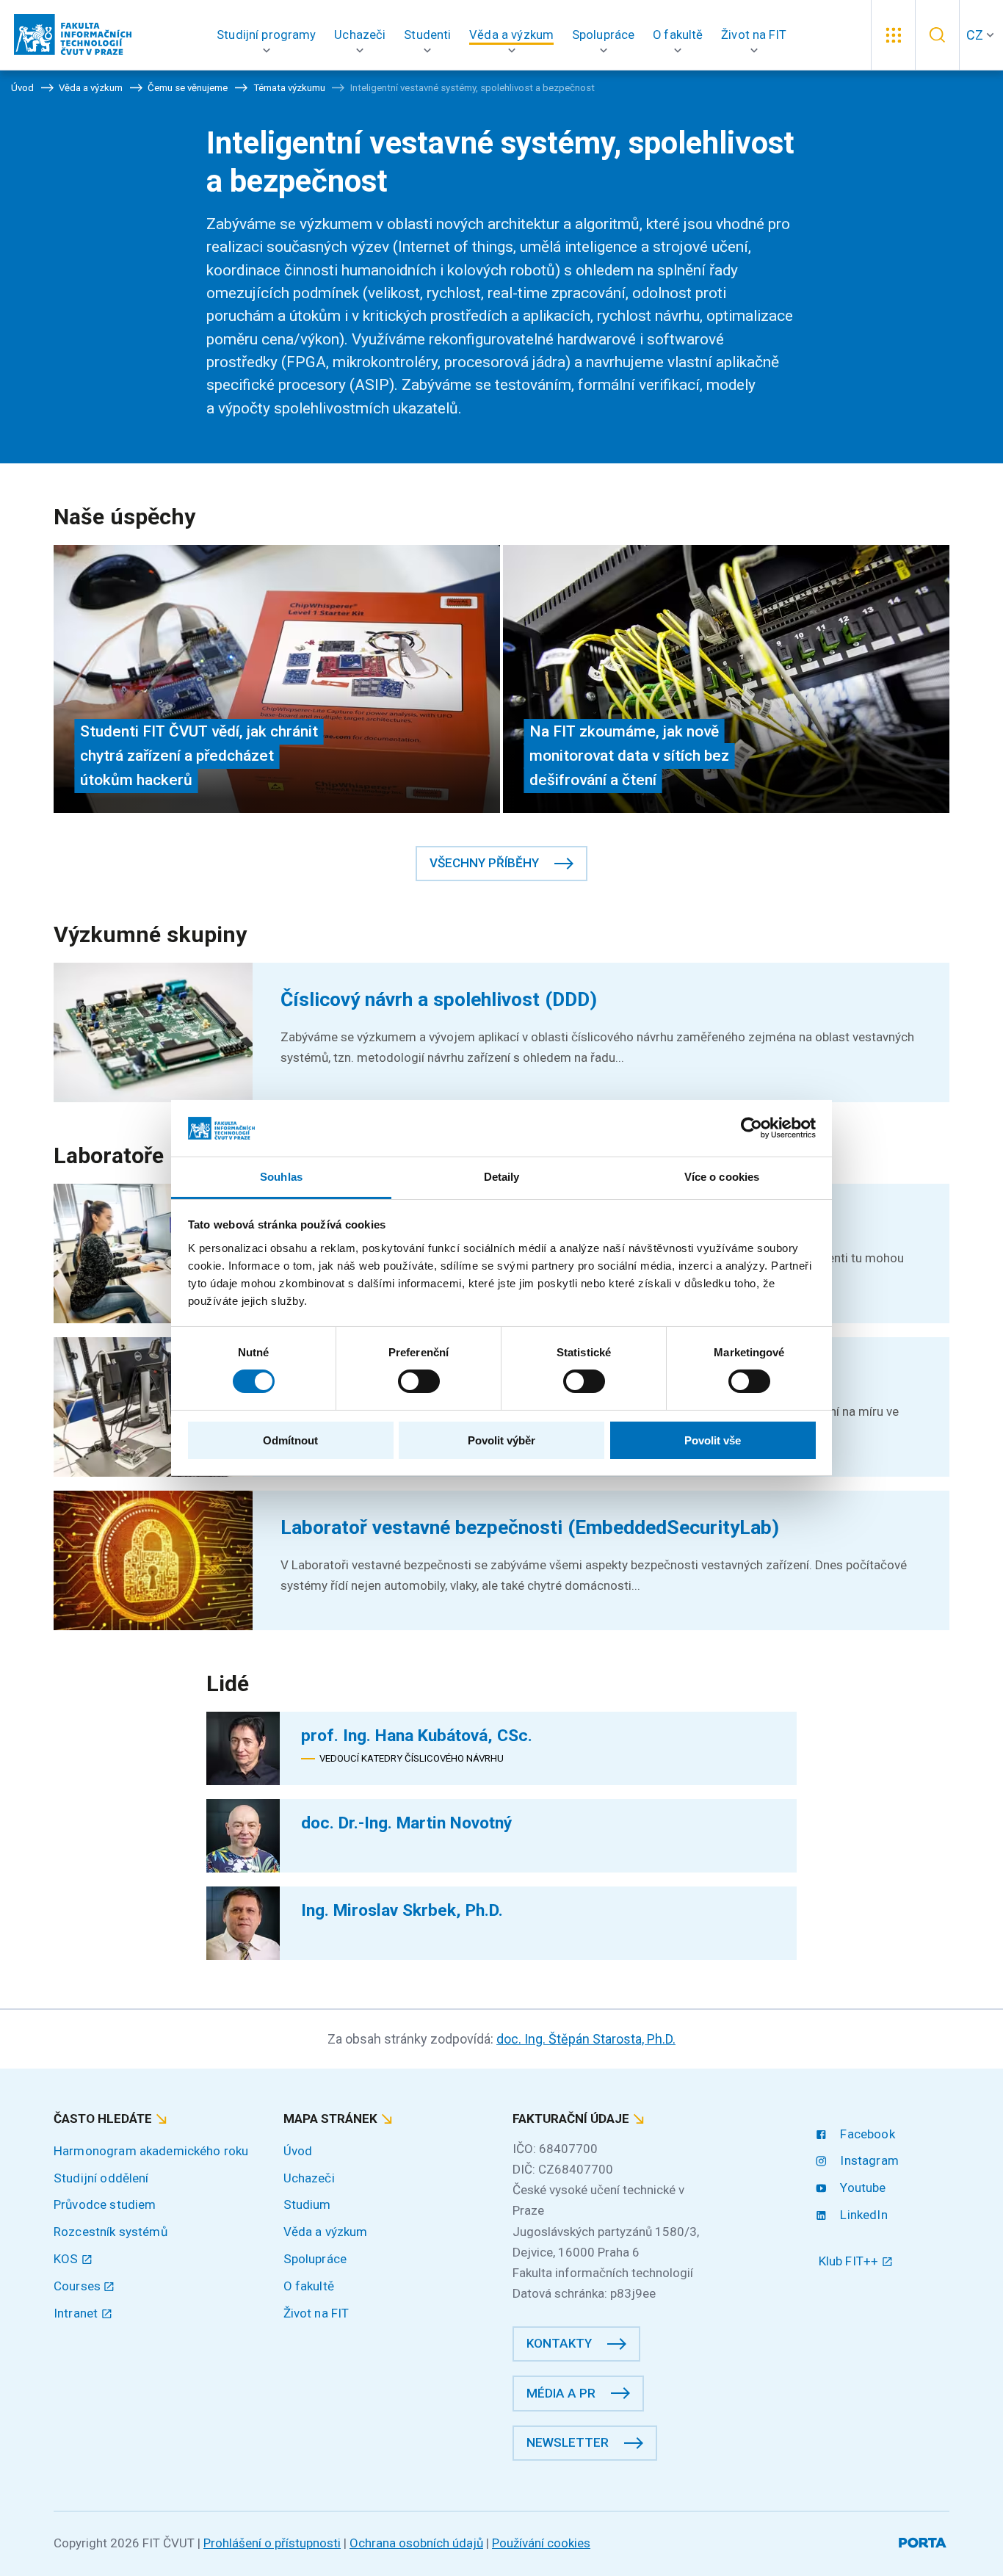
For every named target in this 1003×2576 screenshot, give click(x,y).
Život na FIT (316, 2313)
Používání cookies (541, 2543)
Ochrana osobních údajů (416, 2543)
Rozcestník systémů (111, 2232)
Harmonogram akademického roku (151, 2151)
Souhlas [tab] (281, 1177)
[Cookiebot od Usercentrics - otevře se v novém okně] (752, 1128)
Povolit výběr (501, 1440)
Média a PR (561, 2393)
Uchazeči (309, 2178)
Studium (307, 2204)
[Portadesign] (924, 2540)
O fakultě (309, 2286)
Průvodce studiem (105, 2204)
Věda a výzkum (326, 2232)
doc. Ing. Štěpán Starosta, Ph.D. (586, 2039)
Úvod (298, 2151)
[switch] (419, 1381)
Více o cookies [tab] (722, 1177)
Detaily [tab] (502, 1177)
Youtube (861, 2188)
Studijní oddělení (101, 2178)
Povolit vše (713, 1440)
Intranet (77, 2313)
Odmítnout (290, 1440)
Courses (79, 2286)
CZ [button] (975, 35)
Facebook (866, 2134)
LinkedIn (862, 2215)
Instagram (868, 2160)
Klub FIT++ (850, 2261)
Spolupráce (315, 2259)
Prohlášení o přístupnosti (272, 2543)
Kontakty (559, 2343)
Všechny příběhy (484, 863)
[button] (267, 35)
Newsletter (568, 2442)
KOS (68, 2259)
